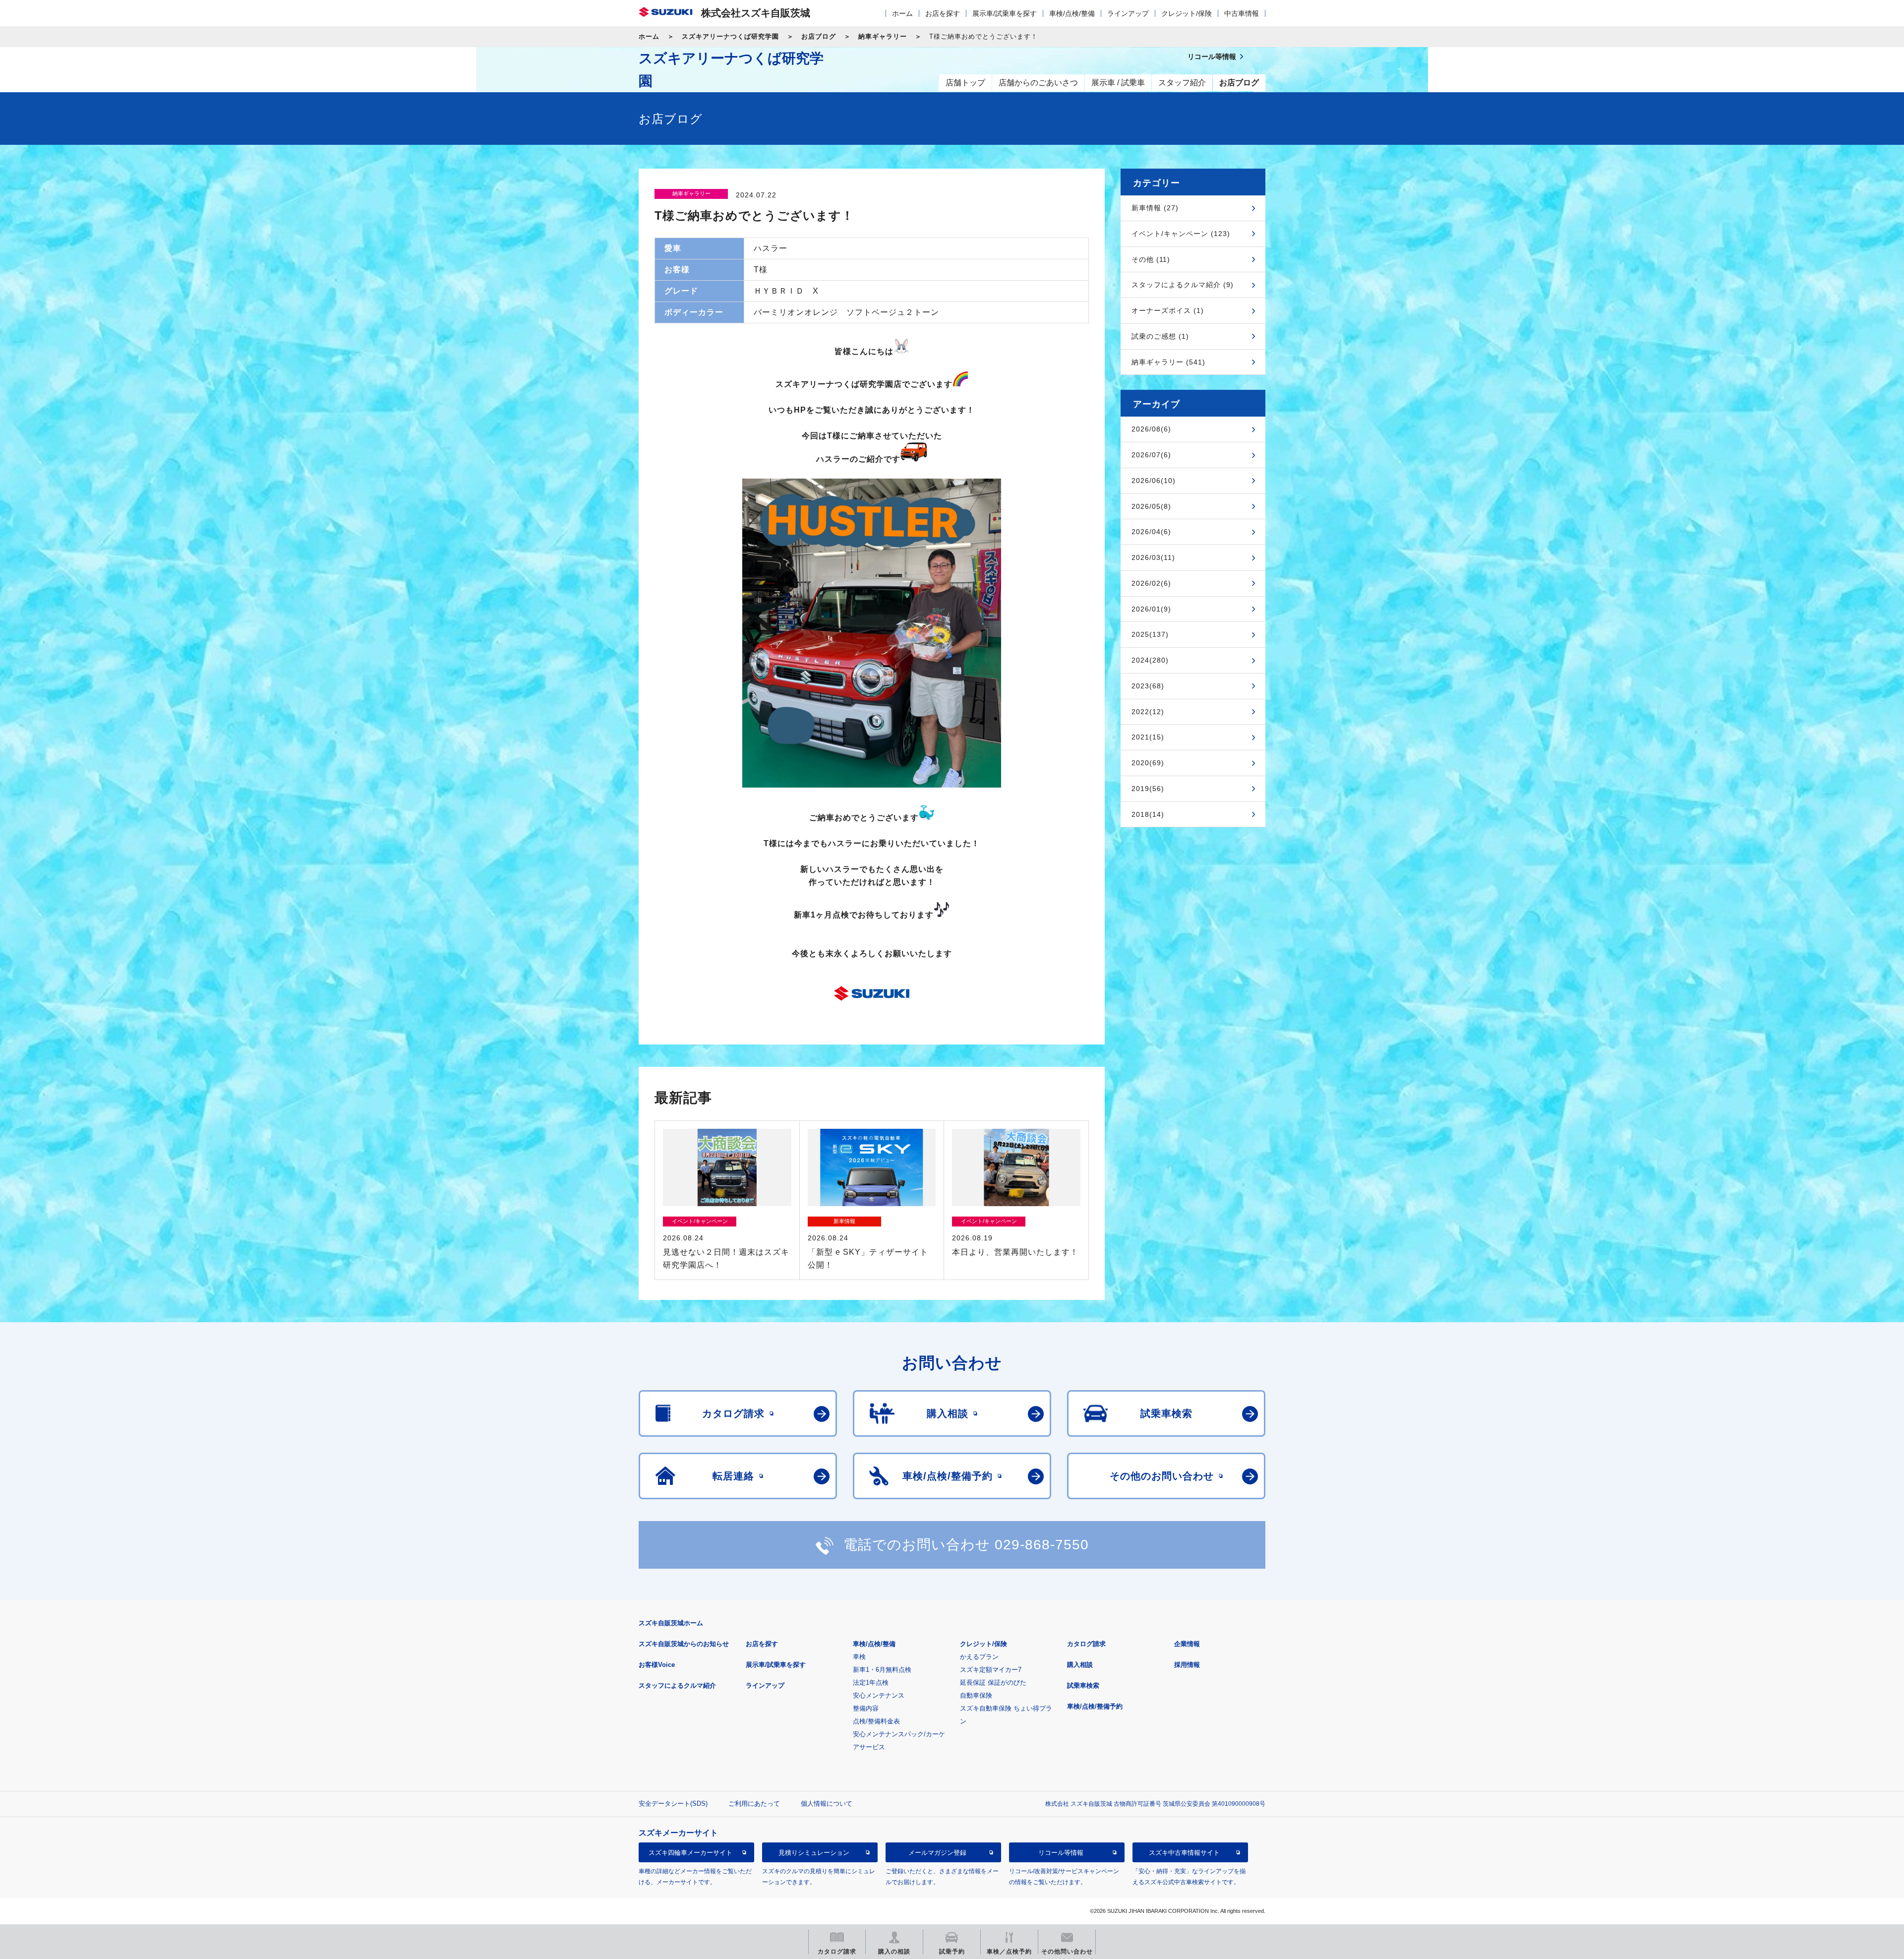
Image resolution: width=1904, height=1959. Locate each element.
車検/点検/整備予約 (1095, 1706)
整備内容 (866, 1708)
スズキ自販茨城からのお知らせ (684, 1644)
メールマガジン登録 (937, 1853)
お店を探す (943, 13)
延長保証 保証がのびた (993, 1683)
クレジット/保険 (1187, 13)
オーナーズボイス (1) (1168, 310)
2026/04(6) (1151, 532)
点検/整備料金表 (876, 1721)
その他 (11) (1151, 259)
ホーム (902, 13)
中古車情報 (1242, 13)
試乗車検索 (1083, 1685)
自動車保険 (976, 1695)
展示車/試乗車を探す (1005, 13)
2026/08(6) (1151, 429)
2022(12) (1148, 712)
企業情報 (1187, 1644)
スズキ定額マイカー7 (991, 1670)
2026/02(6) (1151, 583)
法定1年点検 (871, 1683)
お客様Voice (657, 1665)
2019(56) (1148, 789)
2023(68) (1148, 686)
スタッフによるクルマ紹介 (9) (1183, 285)
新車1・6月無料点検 (882, 1670)
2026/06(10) (1154, 481)
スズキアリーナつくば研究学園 (730, 36)
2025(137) (1150, 634)
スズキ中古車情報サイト (1184, 1853)
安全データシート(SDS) (673, 1804)
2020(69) (1148, 763)
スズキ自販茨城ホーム (671, 1623)
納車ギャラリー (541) (1168, 362)
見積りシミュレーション (814, 1853)
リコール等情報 (1061, 1853)
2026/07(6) (1151, 455)
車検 (859, 1657)
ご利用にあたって (754, 1804)
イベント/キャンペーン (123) (1181, 234)
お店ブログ (819, 36)
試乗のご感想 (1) (1160, 336)
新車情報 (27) (1155, 208)
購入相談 (1080, 1665)
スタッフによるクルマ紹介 (677, 1685)
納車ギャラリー (883, 36)
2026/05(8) (1151, 506)
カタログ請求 (1086, 1644)
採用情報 (1187, 1665)
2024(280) (1150, 660)
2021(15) (1148, 737)
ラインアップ (1128, 13)
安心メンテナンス (879, 1695)
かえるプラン (979, 1657)
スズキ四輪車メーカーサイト (690, 1853)
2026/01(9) (1151, 609)
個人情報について (827, 1804)
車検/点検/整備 (1072, 13)
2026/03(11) (1153, 557)
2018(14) (1148, 814)
